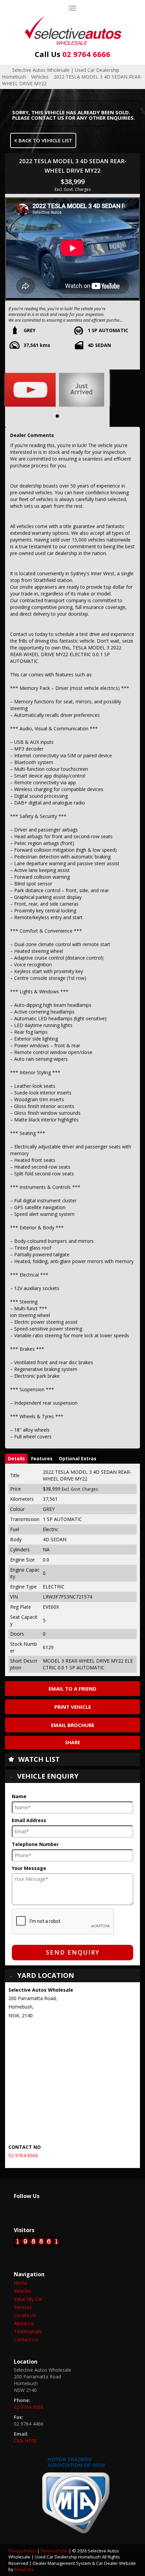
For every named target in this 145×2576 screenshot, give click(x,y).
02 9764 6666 (72, 54)
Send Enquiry (73, 1952)
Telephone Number (35, 1844)
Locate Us (25, 2315)
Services (23, 2307)
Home (21, 2283)
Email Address (29, 1820)
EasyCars (24, 2569)
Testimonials (28, 2331)
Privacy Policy (23, 2551)
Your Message (29, 1868)
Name (19, 1796)
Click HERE (25, 2441)
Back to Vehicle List (45, 140)
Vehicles (40, 77)
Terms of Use (55, 2551)
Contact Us (26, 2339)
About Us (24, 2323)
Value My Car (28, 2299)
